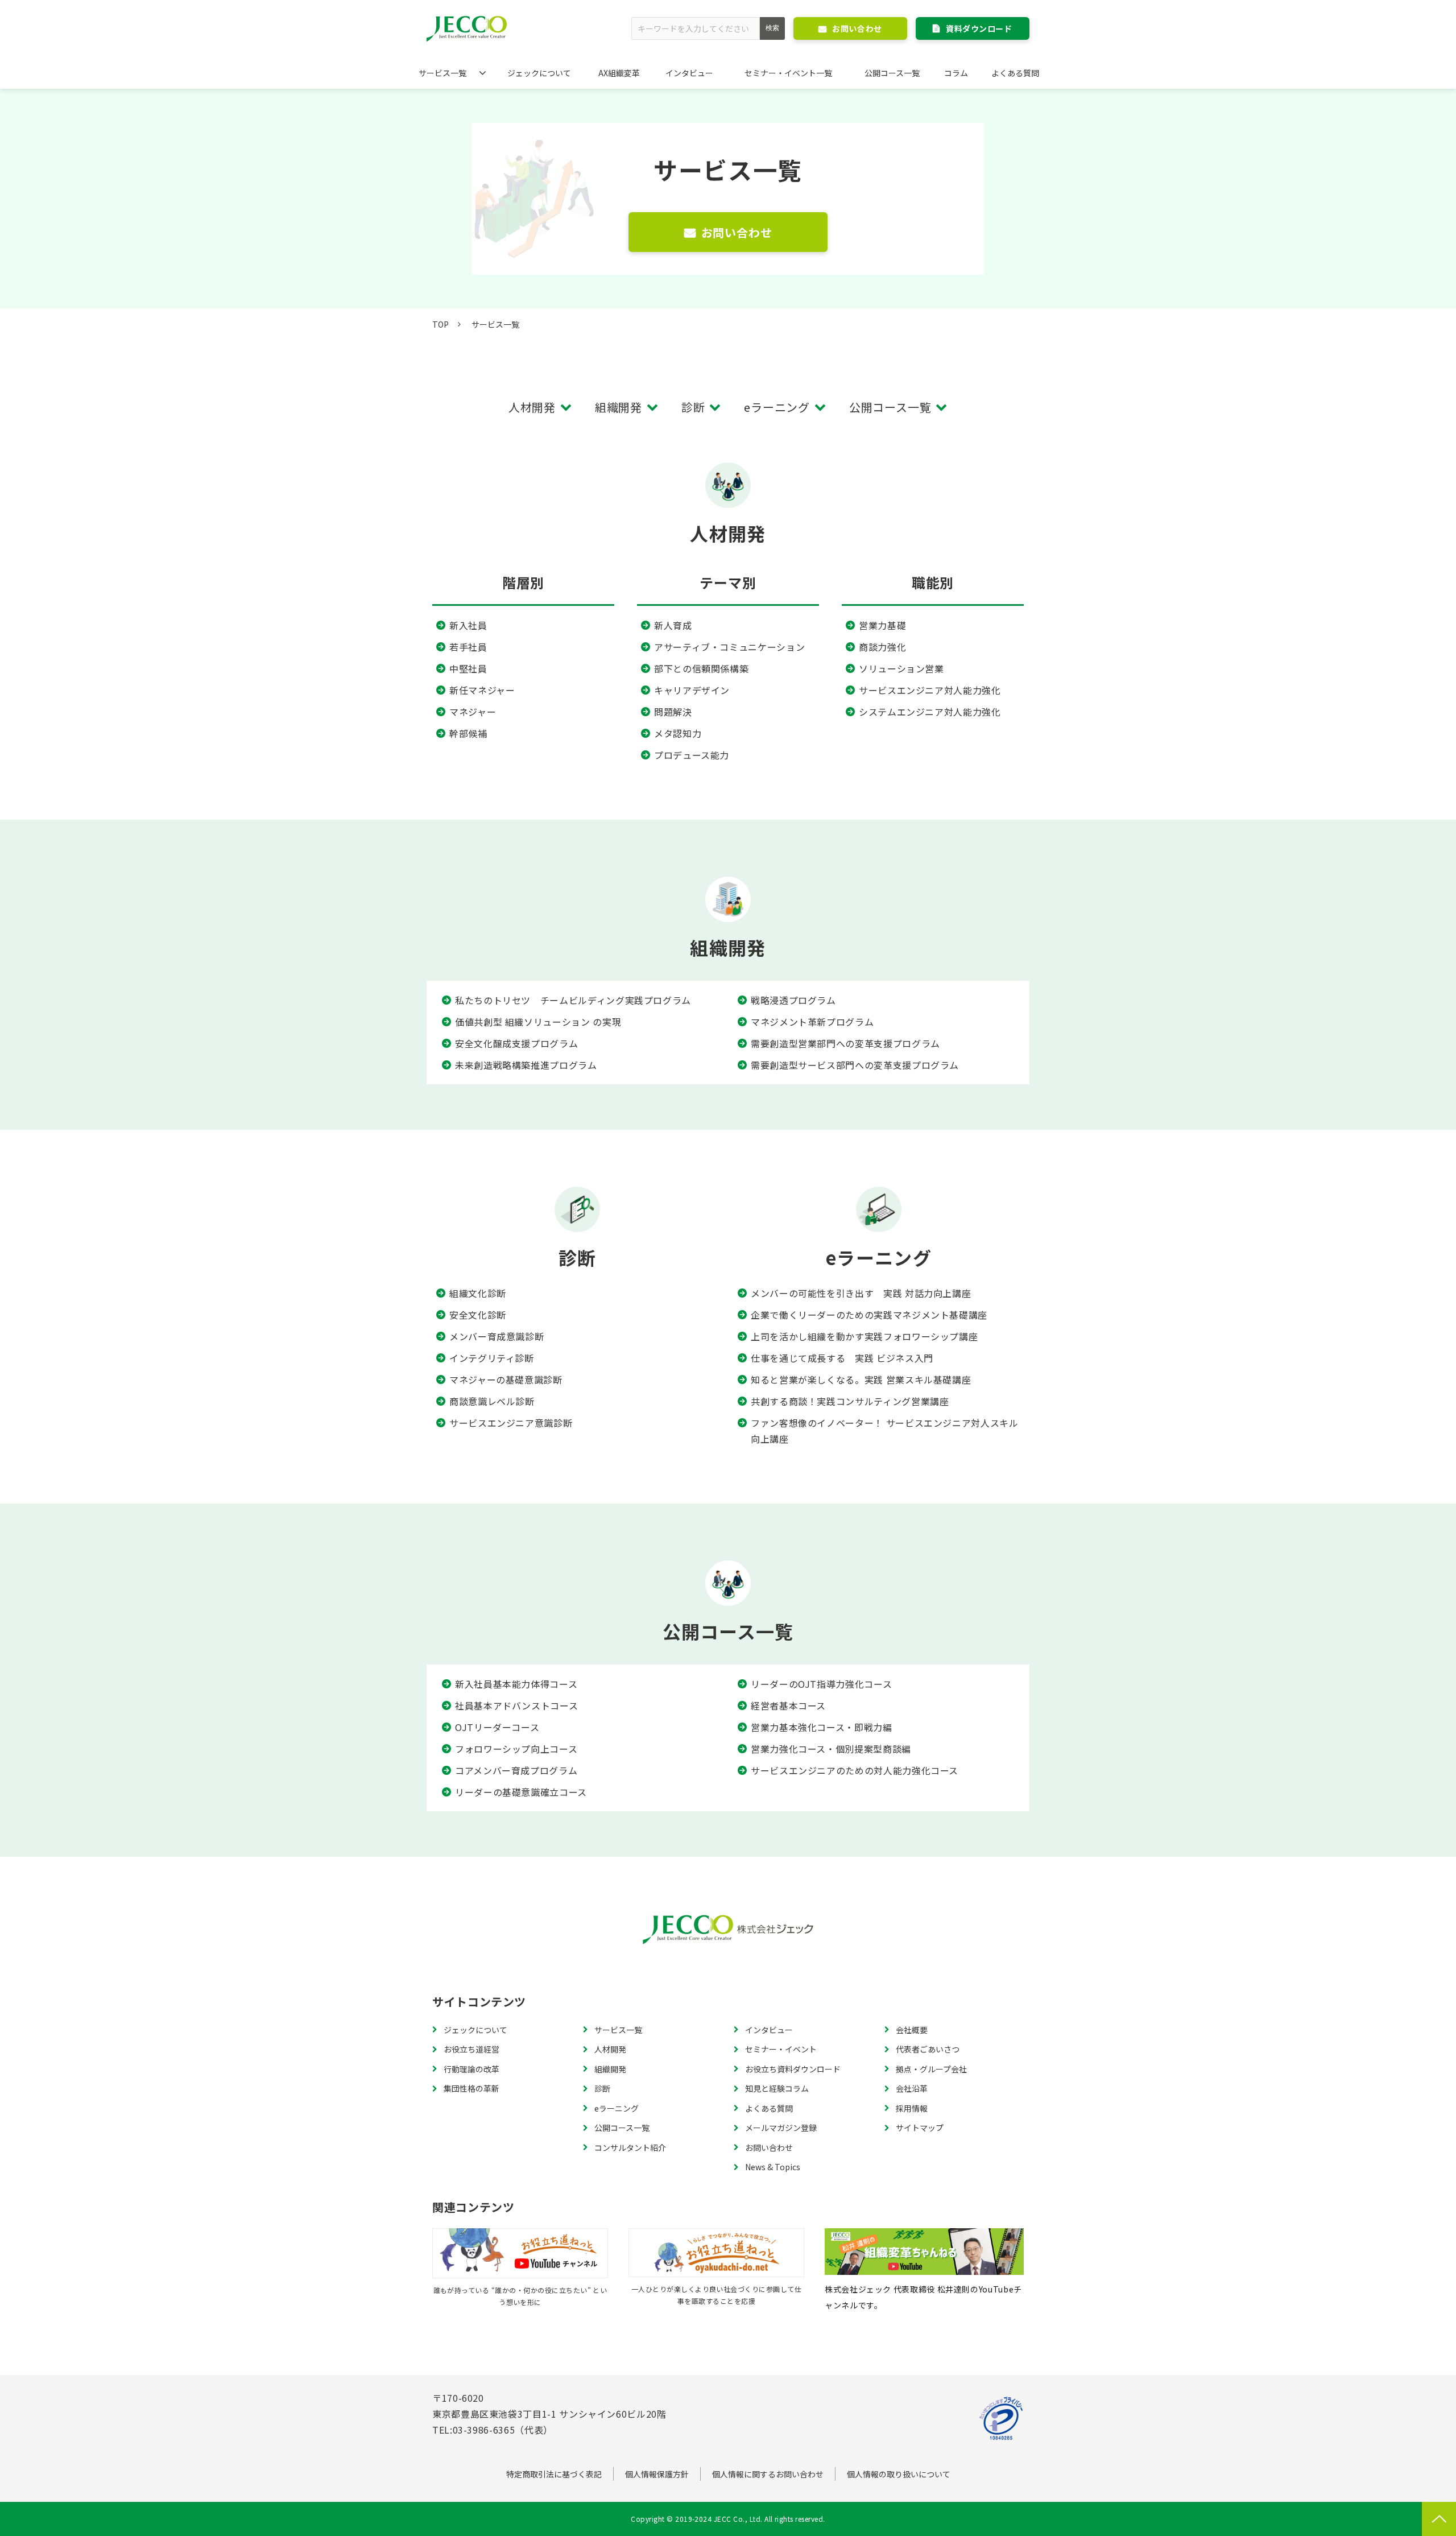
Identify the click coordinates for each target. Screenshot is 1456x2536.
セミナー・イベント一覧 (788, 73)
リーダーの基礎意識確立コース (521, 1792)
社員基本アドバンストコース (516, 1705)
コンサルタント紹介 (630, 2147)
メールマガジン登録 (781, 2128)
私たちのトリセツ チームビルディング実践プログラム (573, 1000)
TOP (440, 324)
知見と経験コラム (777, 2088)
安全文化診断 (478, 1315)
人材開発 (532, 407)
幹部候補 (468, 733)
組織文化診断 (478, 1293)
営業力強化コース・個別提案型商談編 (831, 1749)
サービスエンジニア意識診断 (511, 1423)
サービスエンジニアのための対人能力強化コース (855, 1770)
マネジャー (473, 712)
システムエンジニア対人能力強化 (930, 712)
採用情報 (912, 2108)
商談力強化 (882, 647)
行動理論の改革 (471, 2069)
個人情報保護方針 (657, 2474)
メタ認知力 (678, 733)
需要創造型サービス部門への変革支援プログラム (855, 1065)
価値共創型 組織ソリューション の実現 (538, 1022)
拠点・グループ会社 (931, 2069)
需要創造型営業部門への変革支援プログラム (845, 1043)
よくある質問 (1015, 73)
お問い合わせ (857, 28)
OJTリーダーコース (497, 1727)
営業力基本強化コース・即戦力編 (822, 1727)
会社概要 (912, 2030)
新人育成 (673, 625)
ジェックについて (539, 73)
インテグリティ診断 (492, 1358)
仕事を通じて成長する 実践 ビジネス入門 (842, 1358)
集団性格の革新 (471, 2088)
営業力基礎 (882, 625)
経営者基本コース (788, 1705)
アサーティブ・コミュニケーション (729, 647)
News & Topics (773, 2167)
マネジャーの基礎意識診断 (506, 1379)
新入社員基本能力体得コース (516, 1684)
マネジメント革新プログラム (812, 1022)
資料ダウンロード (979, 28)
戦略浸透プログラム (793, 1000)
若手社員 (468, 647)
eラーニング (777, 407)
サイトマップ (920, 2128)
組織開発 (619, 407)
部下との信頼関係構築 (701, 668)
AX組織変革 (619, 73)
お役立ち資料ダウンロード (793, 2069)
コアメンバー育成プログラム (516, 1770)
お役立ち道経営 (471, 2049)
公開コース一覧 (892, 73)
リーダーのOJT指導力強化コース (821, 1684)
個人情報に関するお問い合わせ (768, 2474)
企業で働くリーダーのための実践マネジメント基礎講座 (869, 1315)
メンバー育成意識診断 (497, 1336)
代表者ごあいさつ (928, 2049)
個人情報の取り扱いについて (899, 2474)
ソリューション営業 (901, 668)
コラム (956, 73)
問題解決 (673, 712)
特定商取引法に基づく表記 (554, 2474)
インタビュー (689, 73)
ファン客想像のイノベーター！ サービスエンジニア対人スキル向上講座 (885, 1431)
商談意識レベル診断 (492, 1401)
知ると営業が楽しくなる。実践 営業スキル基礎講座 (861, 1379)
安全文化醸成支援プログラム (516, 1043)
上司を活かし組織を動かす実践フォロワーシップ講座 (864, 1336)
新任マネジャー (482, 690)
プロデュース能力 (692, 755)
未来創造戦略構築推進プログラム (526, 1065)
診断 (693, 407)
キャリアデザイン (692, 690)
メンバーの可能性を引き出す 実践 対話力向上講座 (861, 1293)
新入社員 (468, 625)
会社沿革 (912, 2088)
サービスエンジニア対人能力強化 (930, 690)
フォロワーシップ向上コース (516, 1749)
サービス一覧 (442, 73)
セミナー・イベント (781, 2049)
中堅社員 (468, 668)
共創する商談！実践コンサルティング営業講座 (850, 1401)
